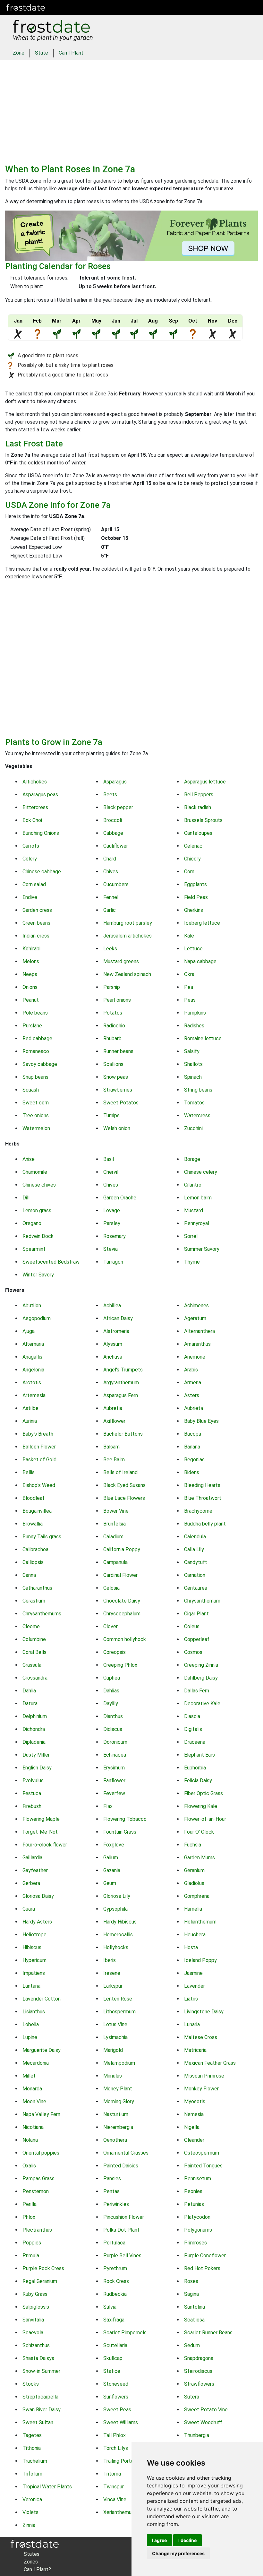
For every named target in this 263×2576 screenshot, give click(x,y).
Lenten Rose (118, 1999)
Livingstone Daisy (204, 2012)
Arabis (191, 1370)
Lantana (31, 1986)
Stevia (110, 1249)
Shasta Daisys (38, 2358)
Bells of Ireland (120, 1472)
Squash (31, 1090)
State (42, 53)
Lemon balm (198, 1198)
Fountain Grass (120, 1832)
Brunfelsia (115, 1524)
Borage (192, 1159)
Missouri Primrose (204, 2076)
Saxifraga (114, 2320)
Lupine (30, 2037)
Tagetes (32, 2435)
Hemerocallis (118, 1935)
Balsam (111, 1447)
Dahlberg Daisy (201, 1678)
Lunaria (192, 2024)
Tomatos (194, 1103)
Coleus (192, 1626)
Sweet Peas (117, 2410)
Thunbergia (197, 2435)
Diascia (192, 1716)
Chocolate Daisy (122, 1601)
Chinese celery (201, 1172)
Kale (189, 936)
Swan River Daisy (42, 2410)
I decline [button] (187, 2540)
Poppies (32, 2243)
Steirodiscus (198, 2371)
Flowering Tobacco (125, 1819)
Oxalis (29, 2166)
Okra (189, 974)
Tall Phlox (115, 2435)
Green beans (36, 923)
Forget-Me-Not (40, 1832)
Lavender (195, 1986)
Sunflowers (116, 2397)
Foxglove (114, 1845)
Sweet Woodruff (203, 2422)
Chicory (192, 859)
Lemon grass (37, 1210)
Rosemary (115, 1236)
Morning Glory (119, 2101)
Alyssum (113, 1344)
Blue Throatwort (203, 1498)
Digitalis (193, 1729)
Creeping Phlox (120, 1665)
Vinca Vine (115, 2499)
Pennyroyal (197, 1223)
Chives (111, 872)
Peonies (193, 2191)
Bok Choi (32, 820)
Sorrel (191, 1236)
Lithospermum (119, 2012)
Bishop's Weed (39, 1485)
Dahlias (111, 1691)
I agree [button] (159, 2540)
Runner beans (118, 1051)
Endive (30, 897)
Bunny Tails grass (42, 1537)
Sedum (192, 2345)
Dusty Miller (36, 1755)
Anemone (195, 1357)
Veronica (32, 2499)
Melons (31, 961)
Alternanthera (199, 1331)
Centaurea (196, 1588)
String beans (198, 1090)
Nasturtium (116, 2114)
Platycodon (197, 2217)
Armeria (193, 1383)
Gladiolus (194, 1883)
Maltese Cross (201, 2037)
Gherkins (194, 910)
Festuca (32, 1793)
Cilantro (193, 1185)
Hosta (191, 1947)
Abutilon (32, 1305)
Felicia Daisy (198, 1781)
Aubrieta (194, 1408)
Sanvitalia (33, 2320)
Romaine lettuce (203, 1038)
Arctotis (32, 1383)
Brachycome (198, 1511)
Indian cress (36, 936)
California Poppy (122, 1549)
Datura (30, 1703)
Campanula (115, 1562)
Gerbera (31, 1883)
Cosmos (193, 1652)
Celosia (111, 1588)
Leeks (110, 949)
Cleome (31, 1626)
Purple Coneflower (205, 2256)
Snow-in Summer (41, 2371)
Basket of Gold (39, 1460)
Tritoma (112, 2474)
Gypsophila (115, 1909)
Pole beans (35, 1013)
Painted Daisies (121, 2166)
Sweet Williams (121, 2422)
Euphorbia (195, 1768)
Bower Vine (116, 1511)
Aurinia (30, 1421)
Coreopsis (115, 1652)
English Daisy (37, 1768)
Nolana (30, 2140)
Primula (31, 2256)
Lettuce (193, 949)
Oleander (194, 2140)
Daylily (111, 1703)
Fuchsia (193, 1845)
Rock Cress (116, 2281)
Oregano (32, 1223)
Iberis (110, 1960)
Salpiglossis (36, 2307)
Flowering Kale (201, 1806)
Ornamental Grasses (126, 2153)
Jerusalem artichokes (127, 936)
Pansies (112, 2178)
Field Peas (196, 897)
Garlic (110, 910)
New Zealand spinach (127, 974)
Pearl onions (117, 1000)
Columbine (34, 1639)
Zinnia (29, 2525)
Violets (30, 2512)
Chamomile (35, 1172)
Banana (192, 1447)
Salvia (110, 2307)
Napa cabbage (200, 961)
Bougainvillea (37, 1511)
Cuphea (112, 1678)
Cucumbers (116, 884)
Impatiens (34, 1973)
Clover (110, 1626)
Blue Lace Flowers (124, 1498)
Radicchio (114, 1026)
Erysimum (114, 1768)
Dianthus (113, 1716)
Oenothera (115, 2140)
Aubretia (113, 1408)
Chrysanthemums (42, 1614)
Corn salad (34, 884)
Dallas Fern (197, 1691)
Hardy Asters (37, 1922)
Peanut (31, 1000)
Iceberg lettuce (202, 923)
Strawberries (118, 1090)
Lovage (112, 1210)
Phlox (29, 2217)
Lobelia (31, 2024)
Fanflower (114, 1781)
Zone (19, 53)
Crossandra (35, 1678)
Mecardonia (36, 2063)
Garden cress (37, 910)
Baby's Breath (38, 1434)
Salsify (192, 1051)
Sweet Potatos (121, 1103)
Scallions (113, 1064)
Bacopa (193, 1434)
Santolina (195, 2307)
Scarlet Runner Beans (208, 2333)
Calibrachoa (35, 1549)
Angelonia (33, 1370)
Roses (191, 2281)
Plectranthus (37, 2230)
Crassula (32, 1665)
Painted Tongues (203, 2166)
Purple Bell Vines (122, 2256)
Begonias (194, 1460)
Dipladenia (34, 1742)
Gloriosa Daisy (38, 1896)
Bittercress (35, 807)
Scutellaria (115, 2345)
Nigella (192, 2127)
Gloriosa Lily (117, 1896)
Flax (108, 1806)
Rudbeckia (115, 2294)
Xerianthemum (119, 2512)
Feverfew (114, 1793)
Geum (110, 1883)
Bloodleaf (34, 1498)
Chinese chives (39, 1185)
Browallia (33, 1524)
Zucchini (193, 1128)
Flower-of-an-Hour (205, 1819)
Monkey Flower (201, 2089)
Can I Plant (71, 53)
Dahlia (29, 1691)
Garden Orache (120, 1198)
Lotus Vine (115, 2024)
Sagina (191, 2294)
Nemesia (194, 2114)
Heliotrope (34, 1935)
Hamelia (193, 1909)
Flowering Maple (41, 1819)
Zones (91, 7)
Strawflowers (199, 2384)
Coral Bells (34, 1652)
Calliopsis (33, 1562)
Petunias (194, 2204)
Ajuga (29, 1331)
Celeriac (193, 846)
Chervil (111, 1172)
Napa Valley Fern (41, 2114)
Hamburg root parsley (128, 923)
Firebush (32, 1806)
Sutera (192, 2397)
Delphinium (35, 1716)
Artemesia (34, 1395)
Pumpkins (195, 1013)
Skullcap (113, 2358)
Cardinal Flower (120, 1575)
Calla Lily (194, 1549)
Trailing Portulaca (123, 2461)
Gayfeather (35, 1870)
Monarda (32, 2089)
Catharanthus (37, 1588)
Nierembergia (118, 2127)
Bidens (192, 1472)
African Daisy (118, 1318)
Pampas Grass (38, 2178)
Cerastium (34, 1601)
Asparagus (115, 782)
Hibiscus (32, 1947)
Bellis (29, 1472)
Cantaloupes (198, 833)
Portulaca (114, 2243)
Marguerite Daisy (42, 2050)
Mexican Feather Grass (210, 2063)
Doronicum (115, 1742)
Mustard (194, 1210)
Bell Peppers (199, 795)
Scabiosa (194, 2320)
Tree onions (36, 1115)
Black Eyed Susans (124, 1485)
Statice (112, 2371)
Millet (29, 2076)
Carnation (195, 1575)
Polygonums (198, 2230)
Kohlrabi (31, 949)
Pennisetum (198, 2178)
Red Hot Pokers (202, 2268)
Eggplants (195, 884)
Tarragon (113, 1262)
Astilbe (30, 1408)
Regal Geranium (40, 2281)
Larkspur (113, 1986)
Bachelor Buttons (123, 1434)
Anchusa (113, 1357)
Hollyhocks (116, 1947)
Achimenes (196, 1305)
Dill (26, 1198)
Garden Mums (199, 1858)
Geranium (194, 1870)
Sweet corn (36, 1103)
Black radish (198, 807)
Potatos (113, 1013)
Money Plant (118, 2089)
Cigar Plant (196, 1614)
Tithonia (32, 2448)
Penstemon (36, 2191)
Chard (110, 859)
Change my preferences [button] (178, 2553)
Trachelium (35, 2461)
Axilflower (114, 1421)
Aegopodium (37, 1318)
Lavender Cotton (42, 1999)
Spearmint (34, 1249)
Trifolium (32, 2474)
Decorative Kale (202, 1703)
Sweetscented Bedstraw (51, 1262)
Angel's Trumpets (123, 1370)
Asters (192, 1395)
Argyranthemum (121, 1383)
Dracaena (195, 1742)
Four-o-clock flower (45, 1845)
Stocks (31, 2384)
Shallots (193, 1064)
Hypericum (34, 1960)
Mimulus (113, 2076)
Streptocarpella (40, 2397)
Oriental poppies (41, 2153)
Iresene (112, 1973)
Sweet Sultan (38, 2422)
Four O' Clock (199, 1832)
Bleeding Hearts (202, 1485)
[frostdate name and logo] (26, 7)
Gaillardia (32, 1858)
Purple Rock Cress (43, 2268)
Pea (189, 987)
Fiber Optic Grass (204, 1793)
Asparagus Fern (121, 1395)
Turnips (111, 1115)
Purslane (32, 1026)
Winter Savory (38, 1275)
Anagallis (32, 1357)
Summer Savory (202, 1249)
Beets (110, 795)
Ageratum (195, 1318)
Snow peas (116, 1077)
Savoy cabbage (40, 1064)
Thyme (192, 1262)
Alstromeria (116, 1331)
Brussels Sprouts (203, 820)
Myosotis (195, 2101)
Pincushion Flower (124, 2217)
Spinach (193, 1077)
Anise (29, 1159)
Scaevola (33, 2333)
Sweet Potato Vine (206, 2410)
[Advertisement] (131, 116)
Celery (30, 859)
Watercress (197, 1115)
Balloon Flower (39, 1447)
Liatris (191, 1999)
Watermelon (36, 1128)
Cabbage (113, 833)
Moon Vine (34, 2101)
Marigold (113, 2050)
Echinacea (115, 1755)
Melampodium (119, 2063)
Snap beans (35, 1077)
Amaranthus (197, 1344)
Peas (190, 1000)
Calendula (195, 1537)
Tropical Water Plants (47, 2487)
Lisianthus (34, 2012)
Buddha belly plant (205, 1524)
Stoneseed (116, 2384)
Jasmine (193, 1973)
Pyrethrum (115, 2268)
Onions (30, 987)
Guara (29, 1909)
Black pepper (118, 807)
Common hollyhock (125, 1639)
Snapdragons (199, 2358)
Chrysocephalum (122, 1614)
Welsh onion (117, 1128)
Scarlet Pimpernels (125, 2333)
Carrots (31, 846)
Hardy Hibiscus (120, 1922)
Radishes (194, 1026)
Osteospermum (202, 2153)
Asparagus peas (40, 795)
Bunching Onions (41, 833)
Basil (109, 1159)
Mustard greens (121, 961)
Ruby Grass (35, 2294)
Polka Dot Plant (121, 2230)
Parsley (112, 1223)
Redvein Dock (38, 1236)
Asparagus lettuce (205, 782)
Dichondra (34, 1729)
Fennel (111, 897)
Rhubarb (112, 1038)
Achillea (112, 1305)
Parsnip (112, 987)
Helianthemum (200, 1922)
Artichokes (35, 782)
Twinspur (114, 2487)
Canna (29, 1575)
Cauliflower (116, 846)
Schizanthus (36, 2345)
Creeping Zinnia (201, 1665)
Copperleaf (197, 1639)
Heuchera (195, 1935)
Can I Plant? (37, 2569)
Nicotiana (33, 2127)
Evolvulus (33, 1781)
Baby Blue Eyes (201, 1421)
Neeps (30, 974)
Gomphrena (197, 1896)
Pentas (111, 2191)
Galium (111, 1858)
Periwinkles (116, 2204)
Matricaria (195, 2050)
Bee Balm (114, 1460)
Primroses (195, 2243)
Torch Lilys (116, 2448)
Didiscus (113, 1729)
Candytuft (196, 1562)
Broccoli (113, 820)
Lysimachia (115, 2037)
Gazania (112, 1870)
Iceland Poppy (200, 1960)
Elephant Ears (199, 1755)
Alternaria (33, 1344)
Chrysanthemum (202, 1601)
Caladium (113, 1537)
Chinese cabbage (42, 872)
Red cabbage (37, 1038)
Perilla (30, 2204)
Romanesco (36, 1051)
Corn (189, 872)
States (71, 7)
